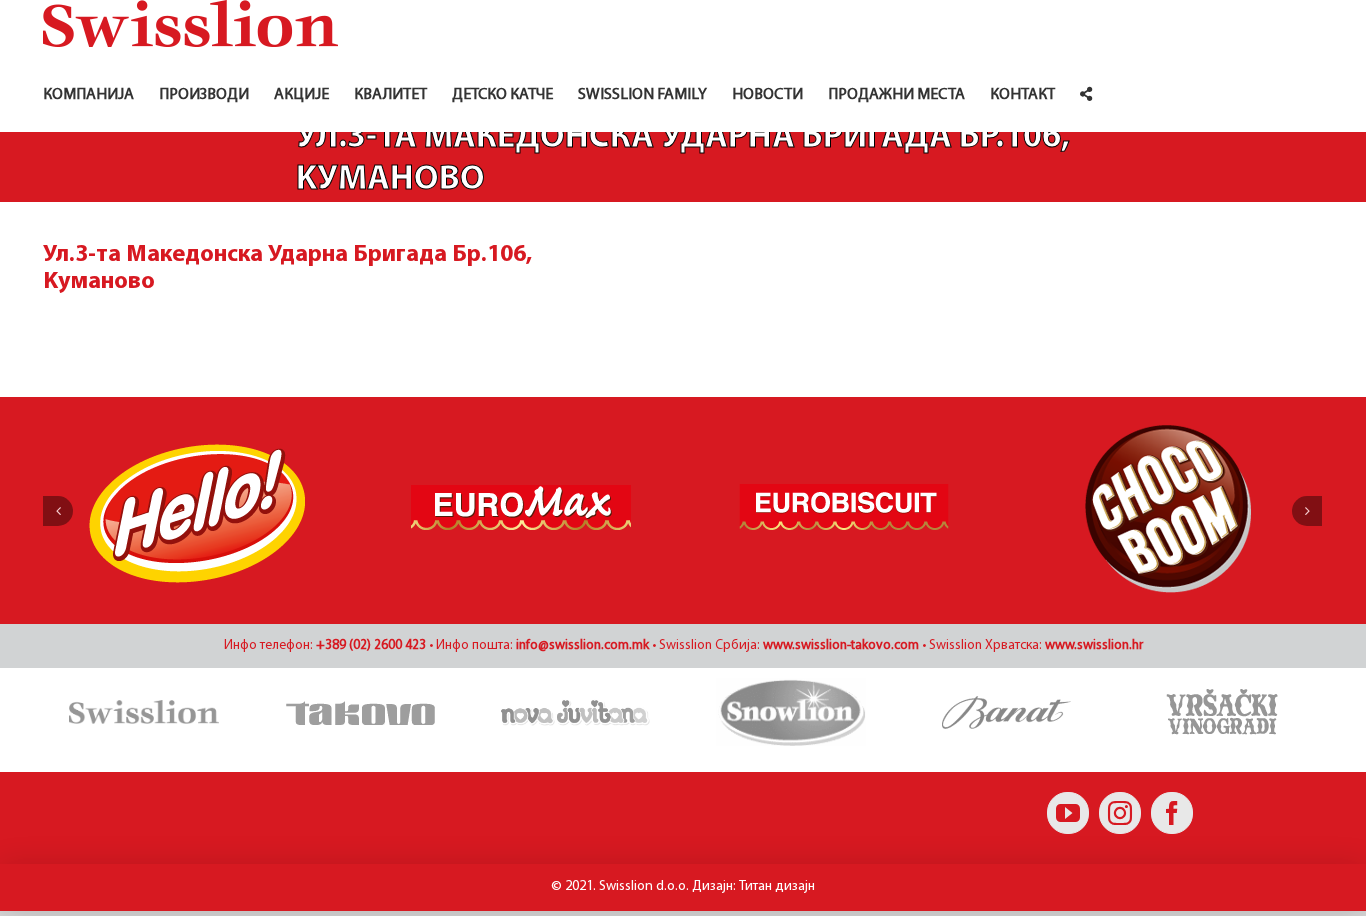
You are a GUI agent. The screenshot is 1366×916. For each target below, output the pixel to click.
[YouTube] (1068, 813)
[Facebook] (1172, 813)
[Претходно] (58, 511)
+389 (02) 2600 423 (371, 645)
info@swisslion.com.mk (582, 645)
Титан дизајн (777, 886)
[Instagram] (1120, 813)
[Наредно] (1307, 511)
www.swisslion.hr (1094, 645)
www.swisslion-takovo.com (841, 645)
